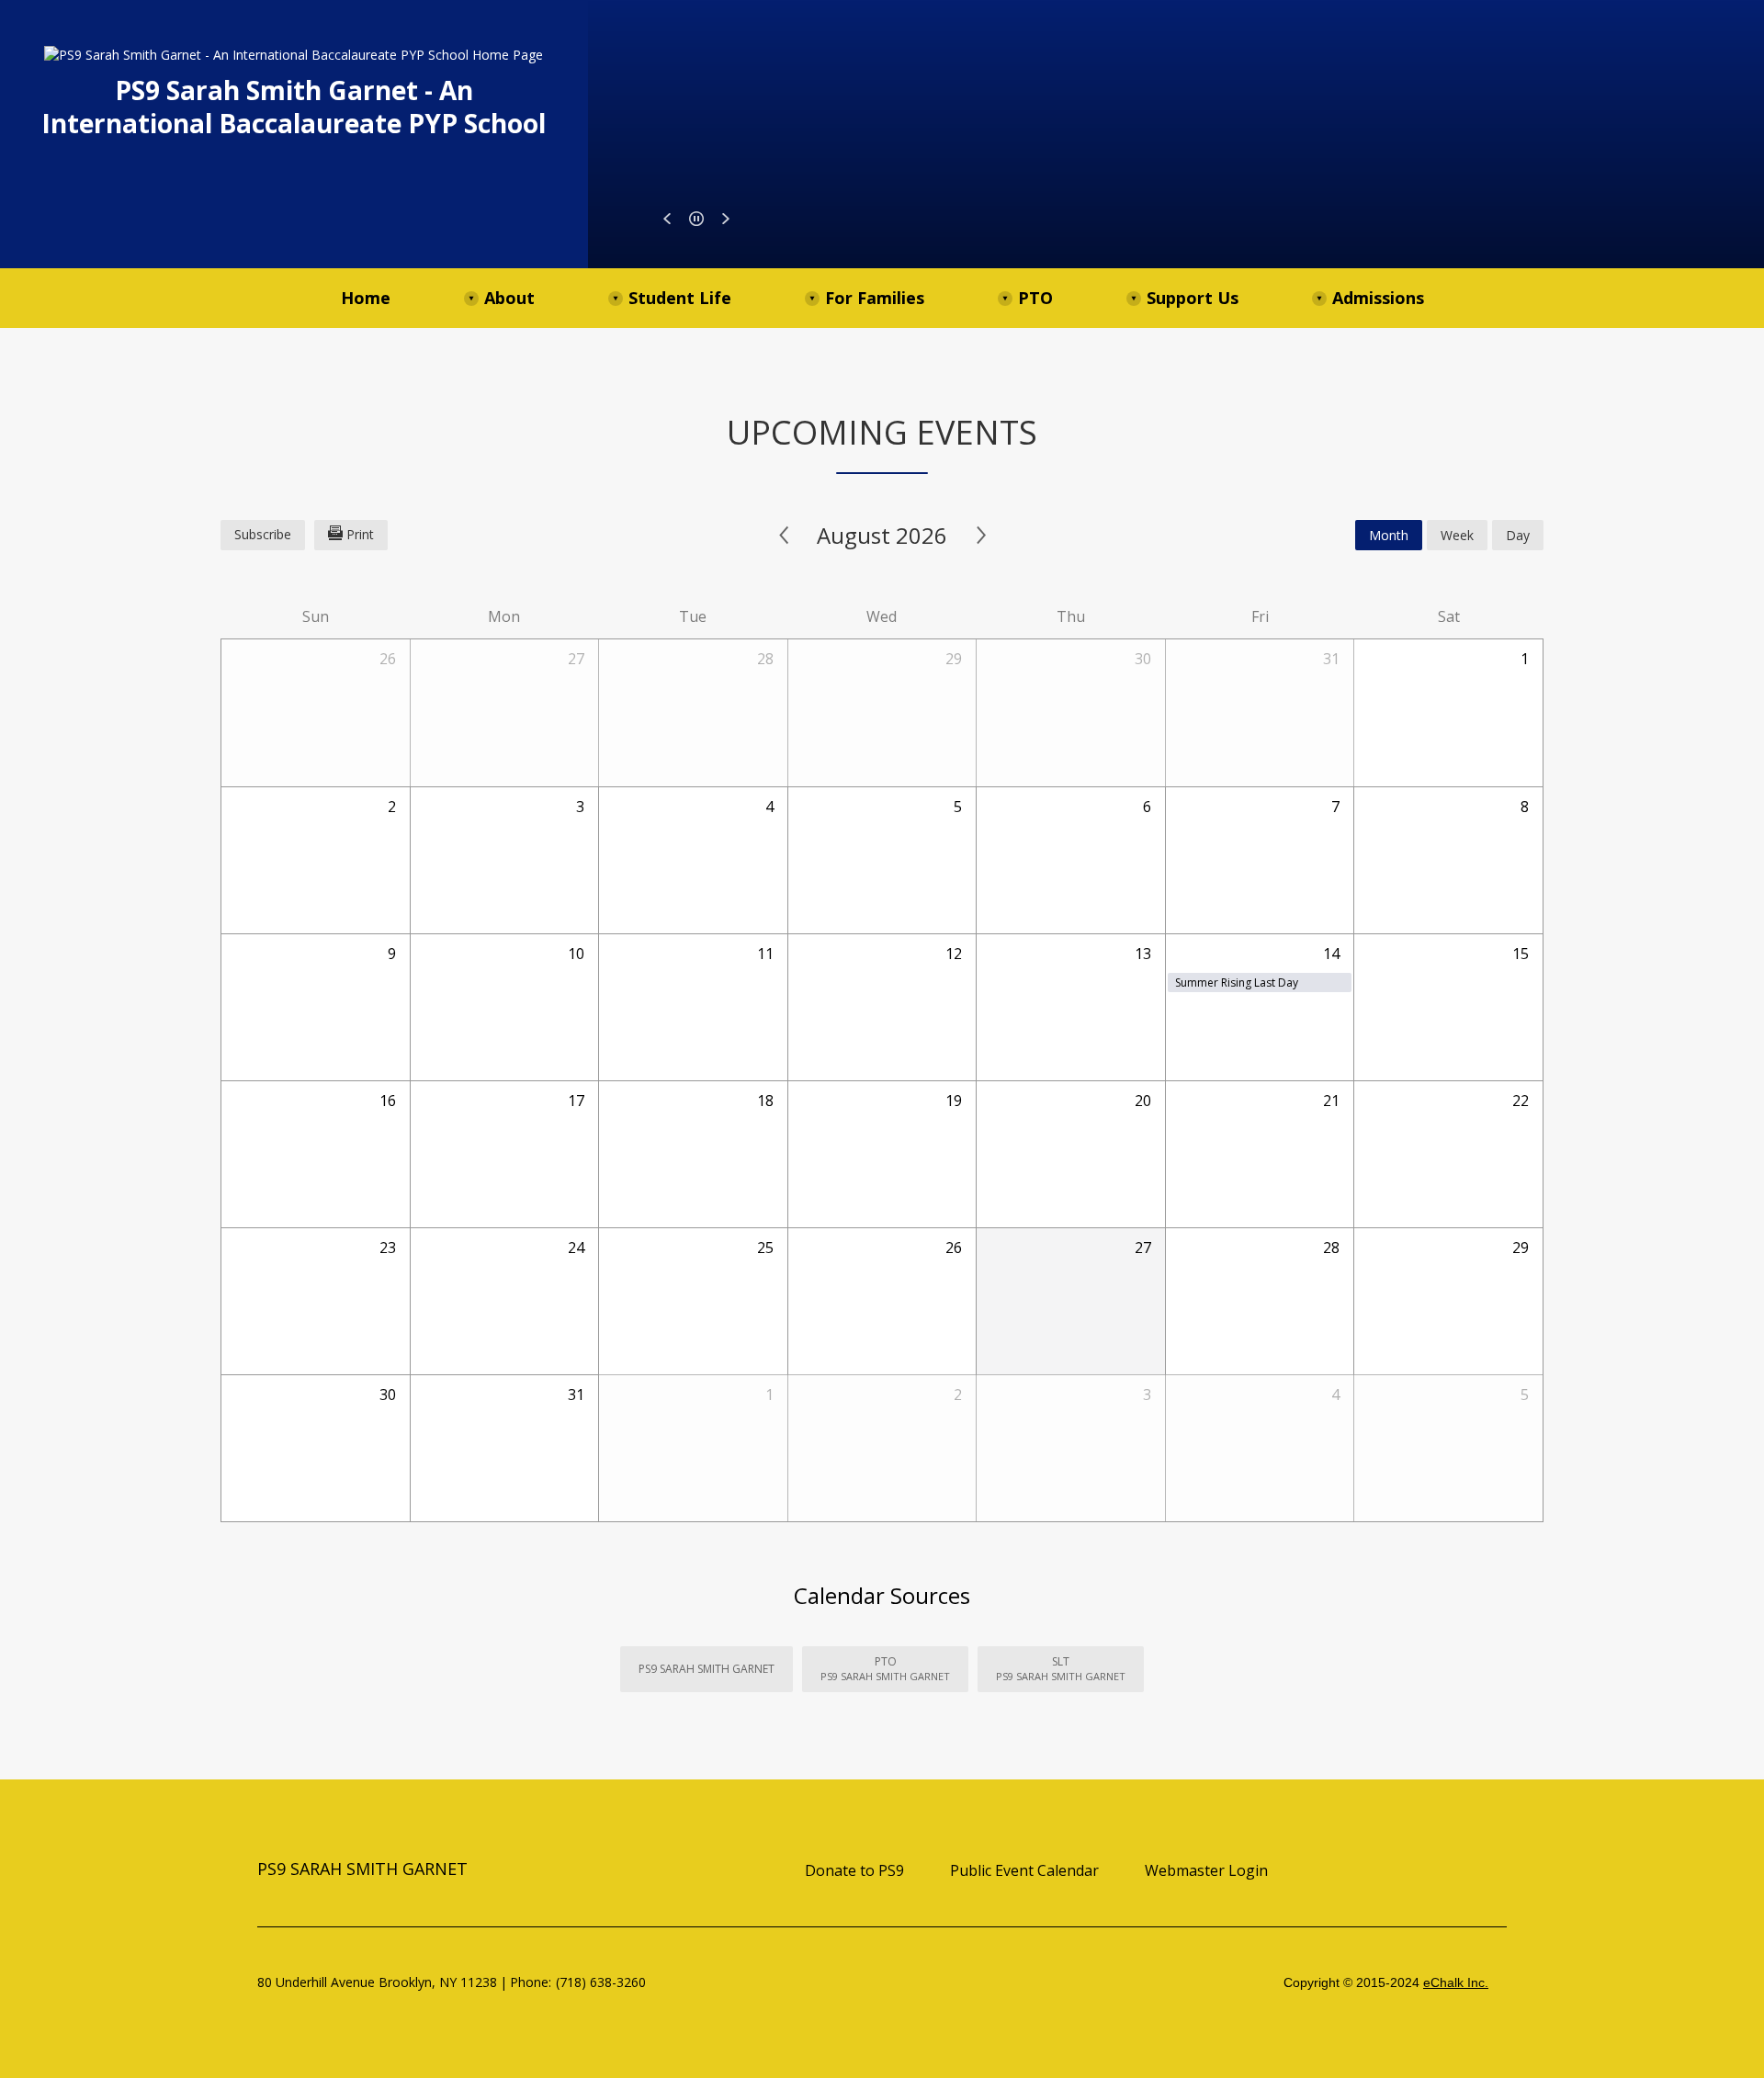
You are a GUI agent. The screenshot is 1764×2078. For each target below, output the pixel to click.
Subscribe (263, 534)
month (1389, 535)
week (1457, 535)
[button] (667, 219)
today (1313, 535)
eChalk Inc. (1456, 1982)
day (1518, 535)
